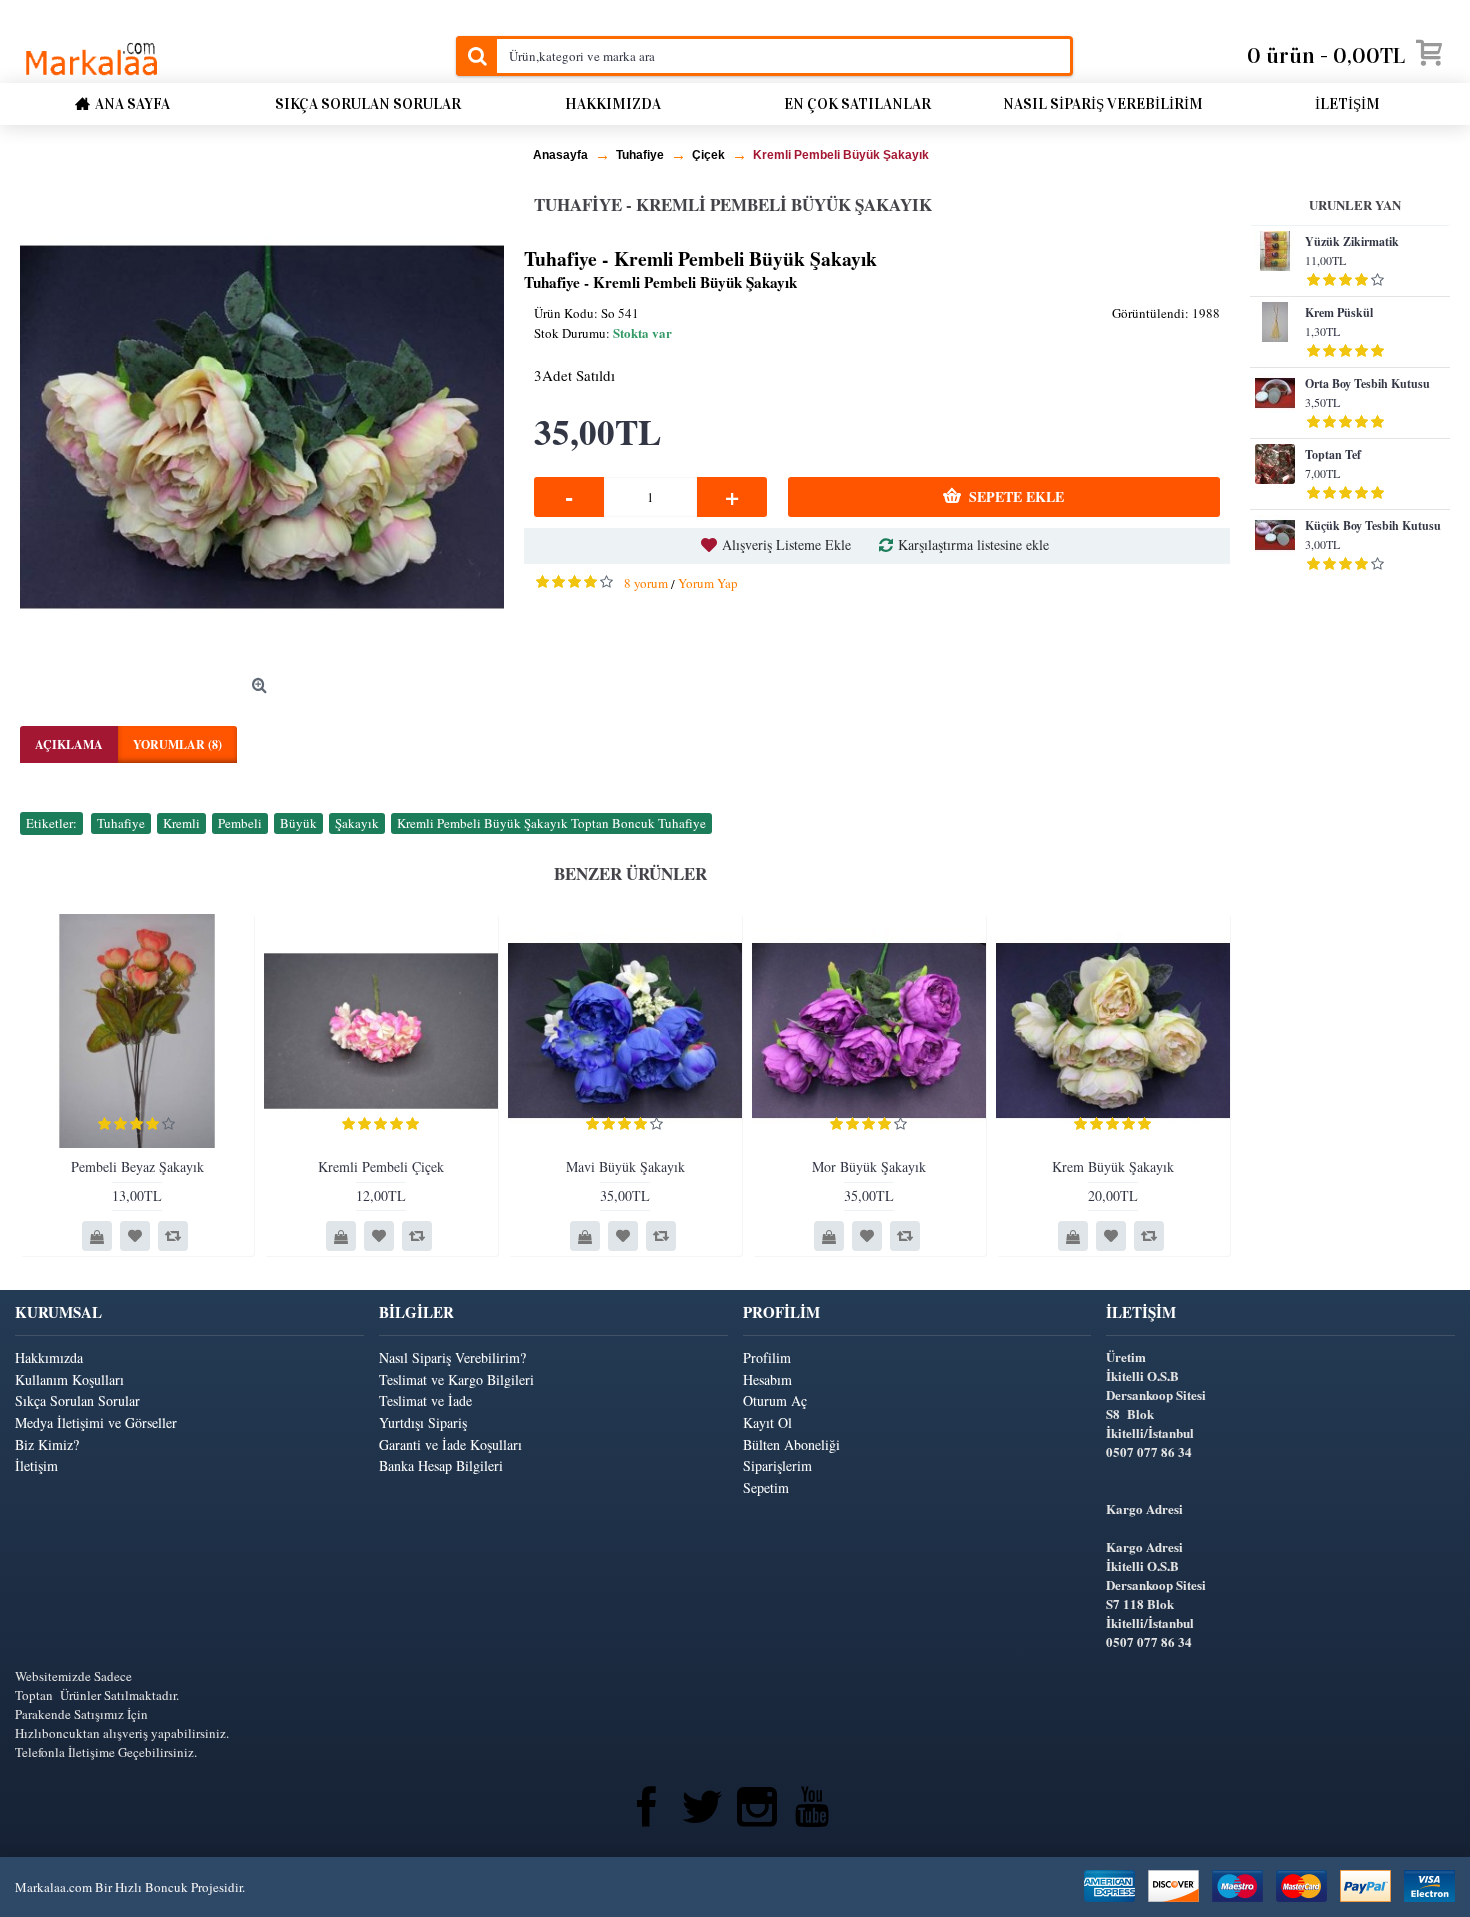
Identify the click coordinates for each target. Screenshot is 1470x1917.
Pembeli (240, 823)
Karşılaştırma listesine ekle (973, 544)
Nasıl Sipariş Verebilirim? (452, 1357)
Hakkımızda (49, 1357)
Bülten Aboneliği (791, 1444)
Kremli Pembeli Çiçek (381, 1166)
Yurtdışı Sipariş (423, 1422)
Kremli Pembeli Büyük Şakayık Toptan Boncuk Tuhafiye (551, 823)
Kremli (181, 823)
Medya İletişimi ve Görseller (96, 1422)
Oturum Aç (775, 1400)
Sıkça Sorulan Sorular (77, 1400)
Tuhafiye (121, 823)
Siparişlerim (777, 1465)
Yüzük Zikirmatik (1352, 241)
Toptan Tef (1333, 454)
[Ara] (476, 56)
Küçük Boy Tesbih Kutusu (1373, 525)
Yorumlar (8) (177, 744)
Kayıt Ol (767, 1422)
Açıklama (69, 744)
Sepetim (766, 1487)
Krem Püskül (1339, 312)
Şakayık (357, 823)
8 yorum (646, 583)
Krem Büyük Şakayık (1113, 1166)
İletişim (36, 1465)
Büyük (298, 823)
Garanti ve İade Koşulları (450, 1444)
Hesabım (767, 1379)
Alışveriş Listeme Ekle (786, 544)
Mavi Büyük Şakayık (625, 1166)
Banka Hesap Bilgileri (441, 1465)
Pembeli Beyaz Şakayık (137, 1166)
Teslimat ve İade (425, 1400)
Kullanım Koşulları (69, 1379)
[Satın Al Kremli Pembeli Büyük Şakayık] (262, 427)
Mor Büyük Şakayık (869, 1166)
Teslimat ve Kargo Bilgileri (456, 1379)
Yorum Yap (708, 583)
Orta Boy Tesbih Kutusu (1367, 383)
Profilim (767, 1357)
